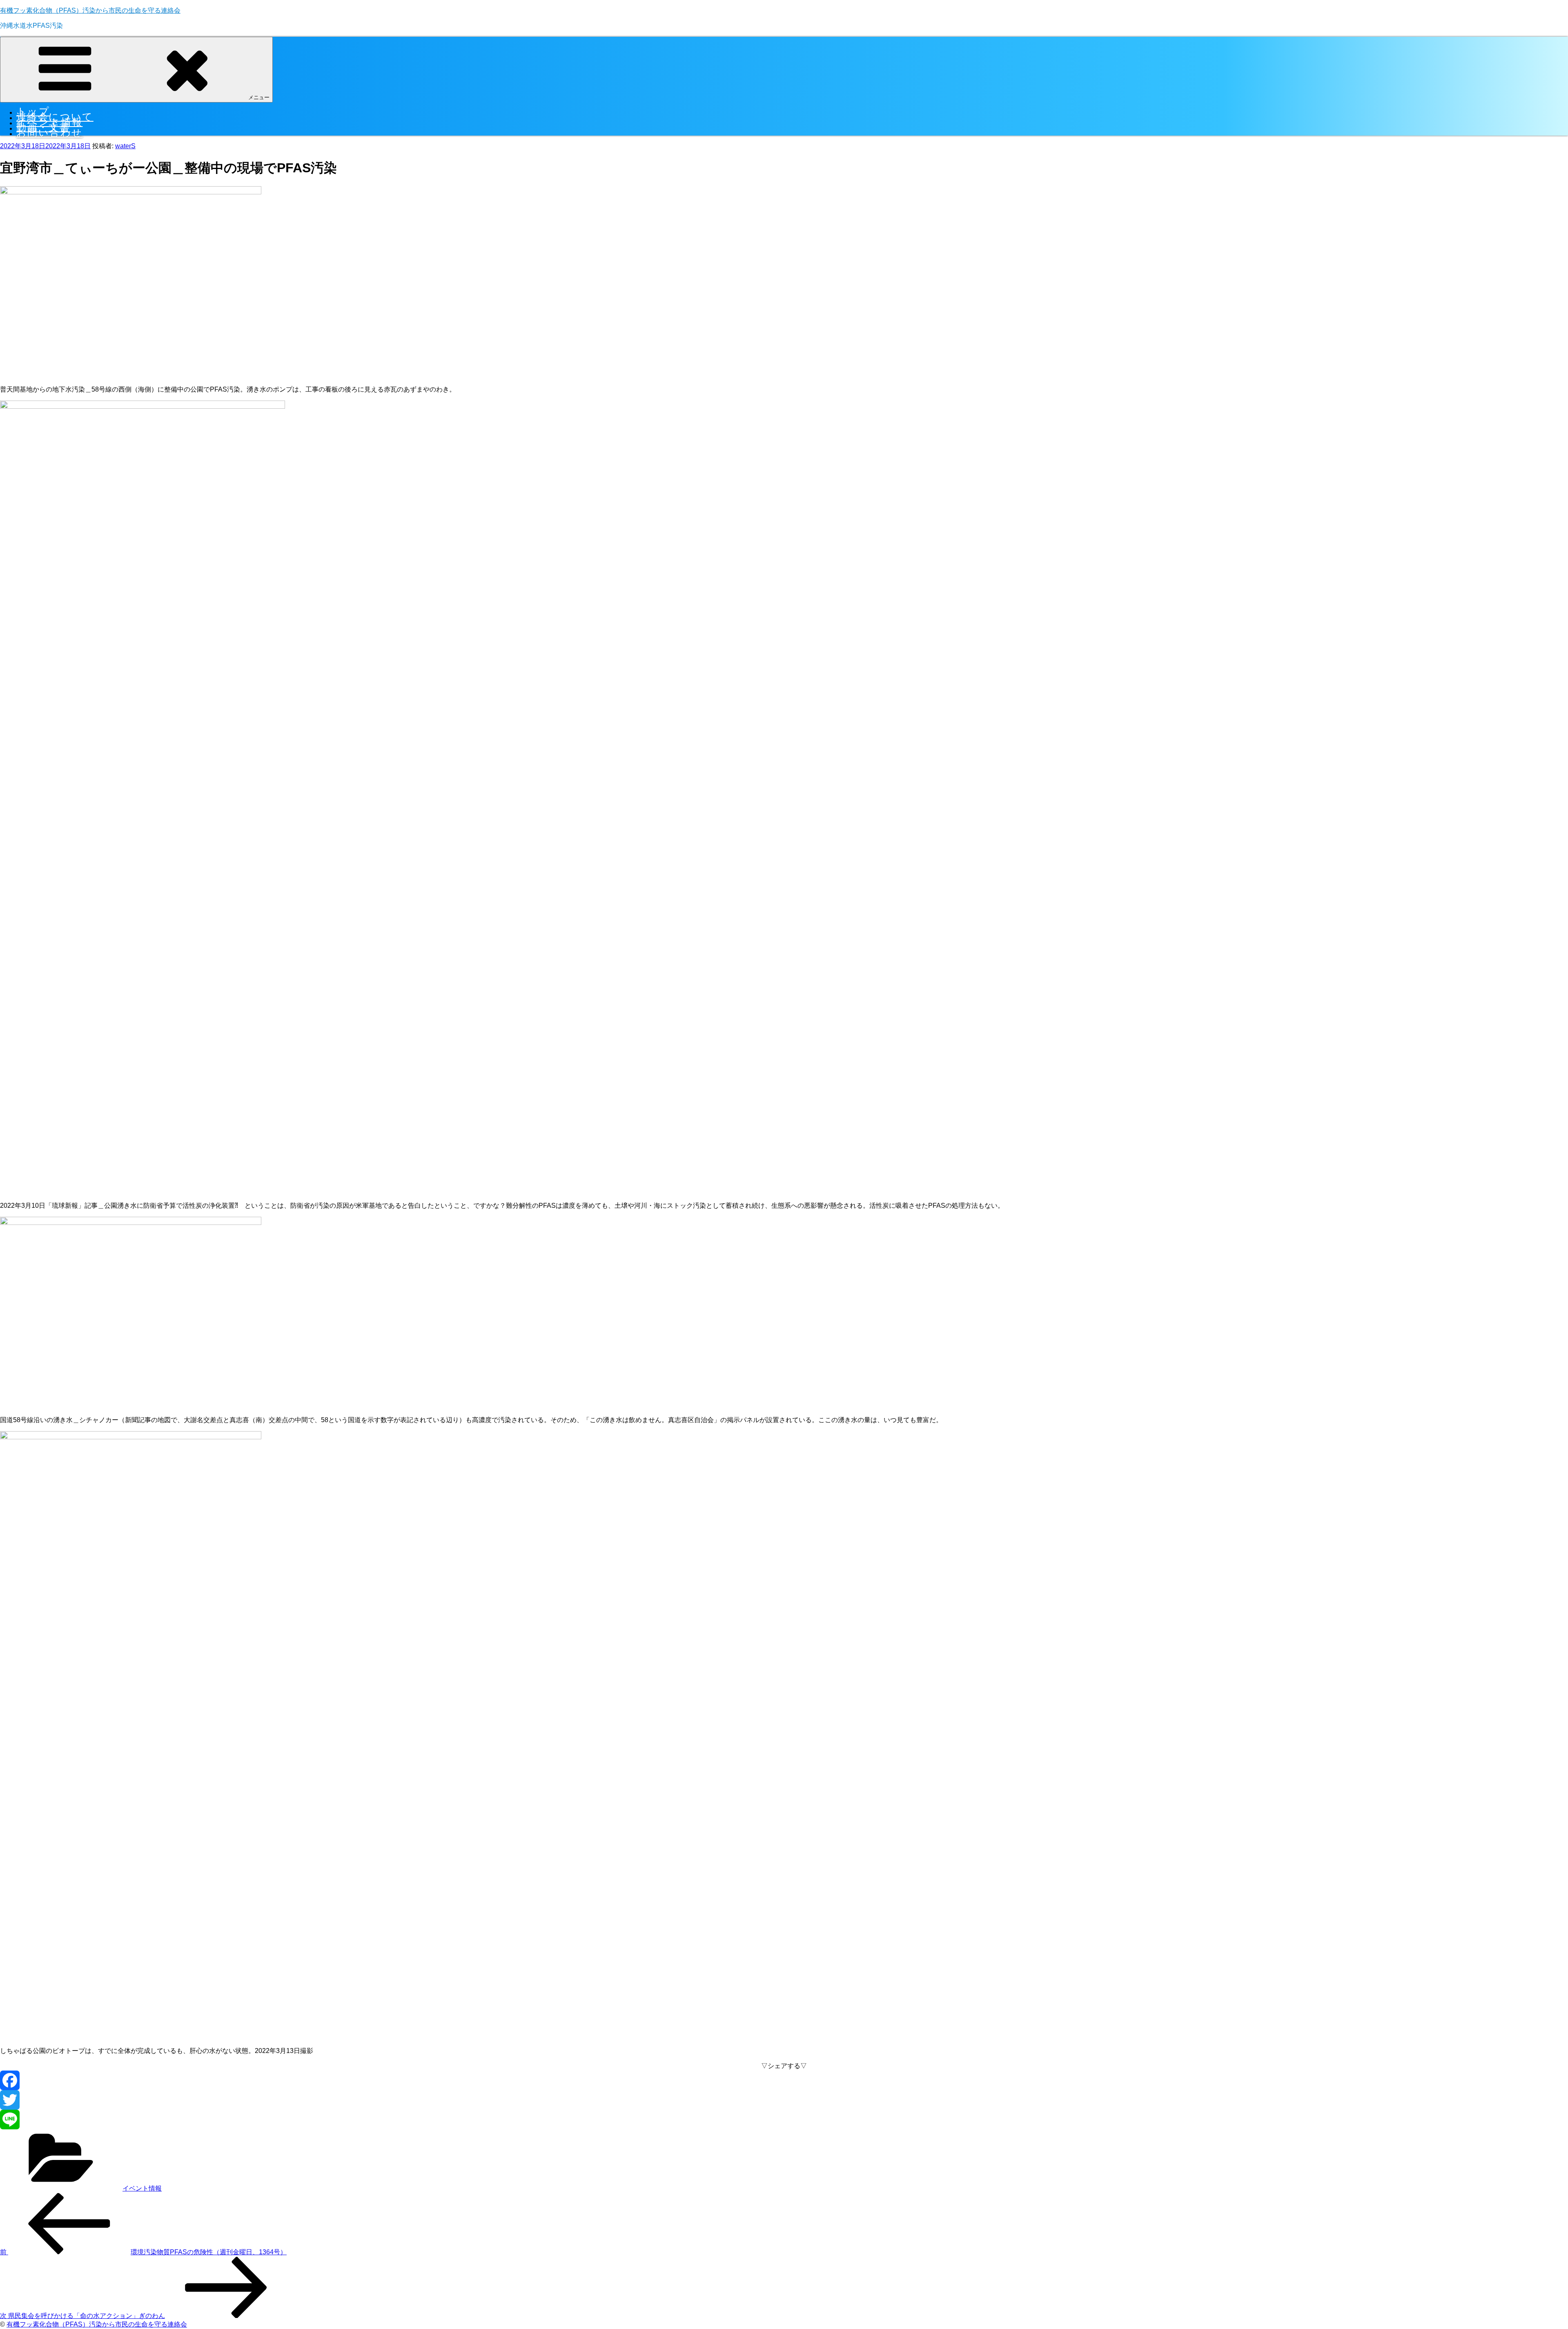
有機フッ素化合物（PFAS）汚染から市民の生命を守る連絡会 (90, 10)
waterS (125, 146)
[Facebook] (784, 2080)
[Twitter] (784, 2100)
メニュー (259, 97)
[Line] (784, 2120)
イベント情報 (142, 2188)
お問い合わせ (49, 132)
